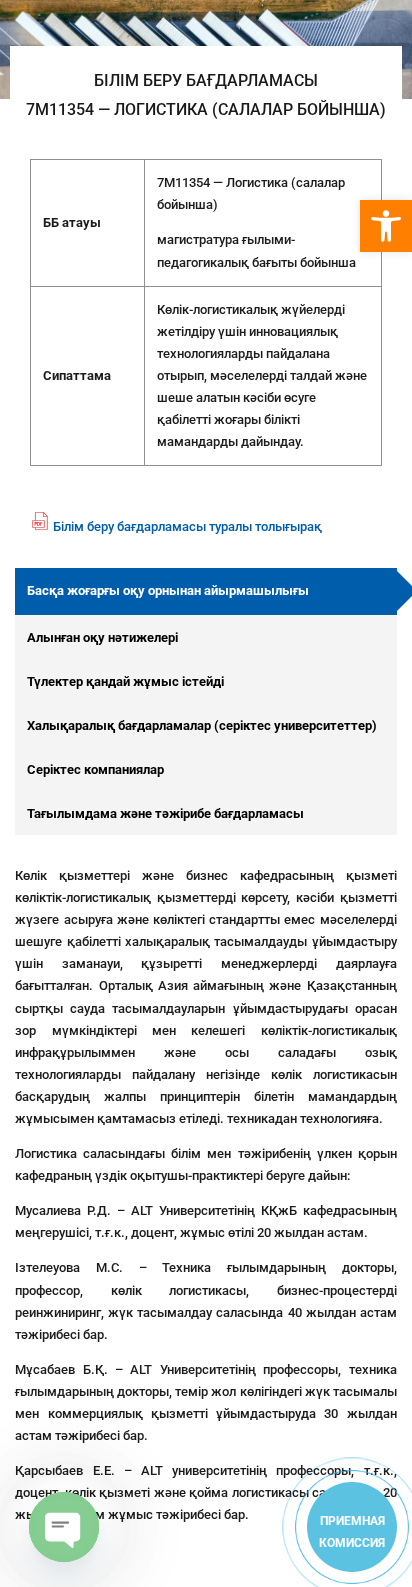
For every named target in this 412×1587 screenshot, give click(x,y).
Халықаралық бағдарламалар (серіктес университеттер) (202, 725)
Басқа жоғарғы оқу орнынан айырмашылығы (168, 590)
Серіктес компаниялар (95, 769)
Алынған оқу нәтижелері (102, 637)
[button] (386, 226)
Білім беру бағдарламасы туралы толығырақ (187, 526)
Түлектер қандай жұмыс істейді (125, 681)
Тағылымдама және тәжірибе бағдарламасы (165, 813)
